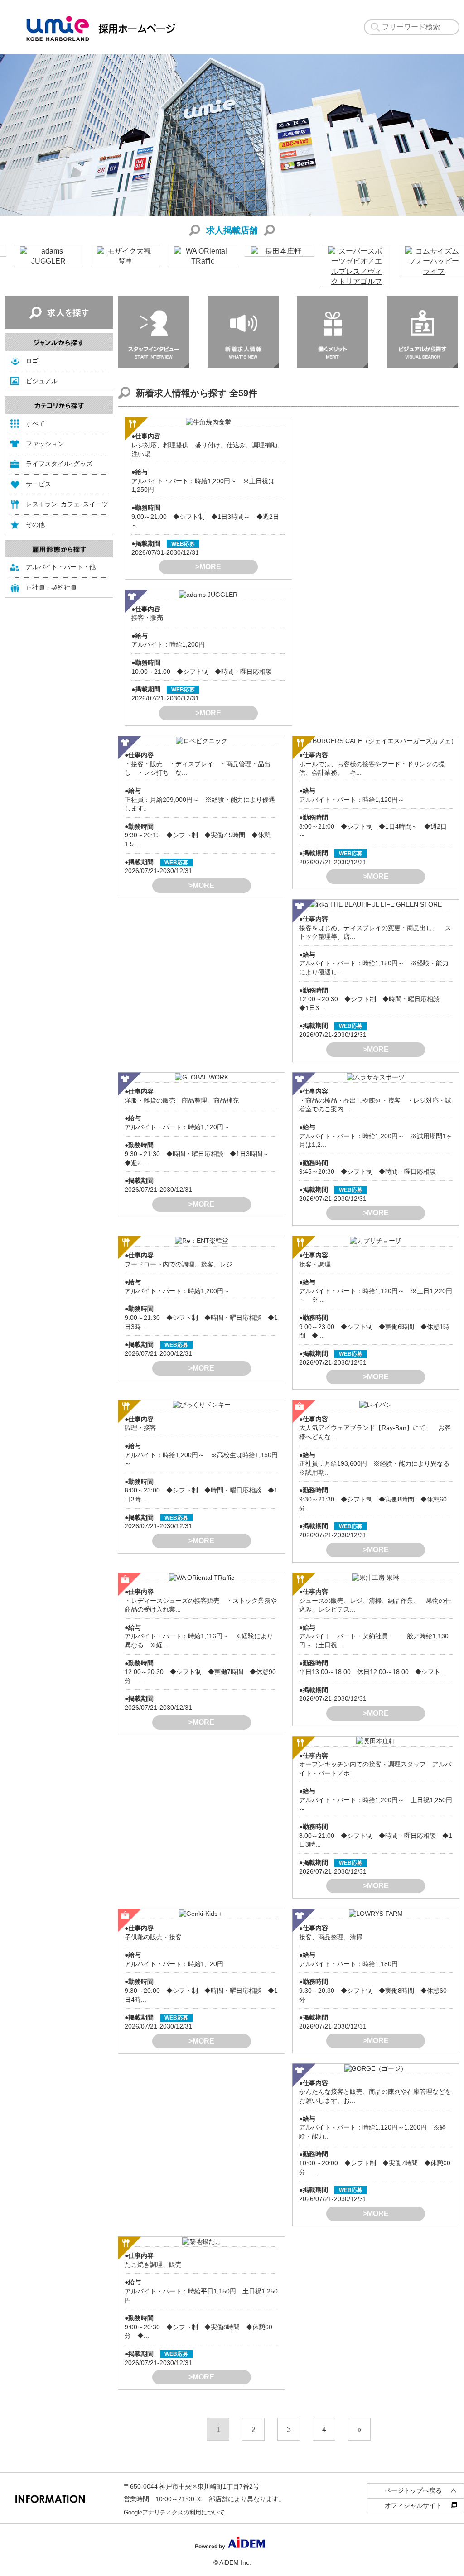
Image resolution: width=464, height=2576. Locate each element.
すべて (35, 423)
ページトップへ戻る (413, 2490)
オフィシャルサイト (413, 2505)
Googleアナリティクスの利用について (174, 2512)
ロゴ (32, 360)
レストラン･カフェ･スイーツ (67, 504)
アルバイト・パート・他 (61, 567)
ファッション (45, 444)
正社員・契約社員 (51, 587)
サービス (39, 484)
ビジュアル (42, 381)
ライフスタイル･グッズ (59, 464)
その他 (35, 524)
